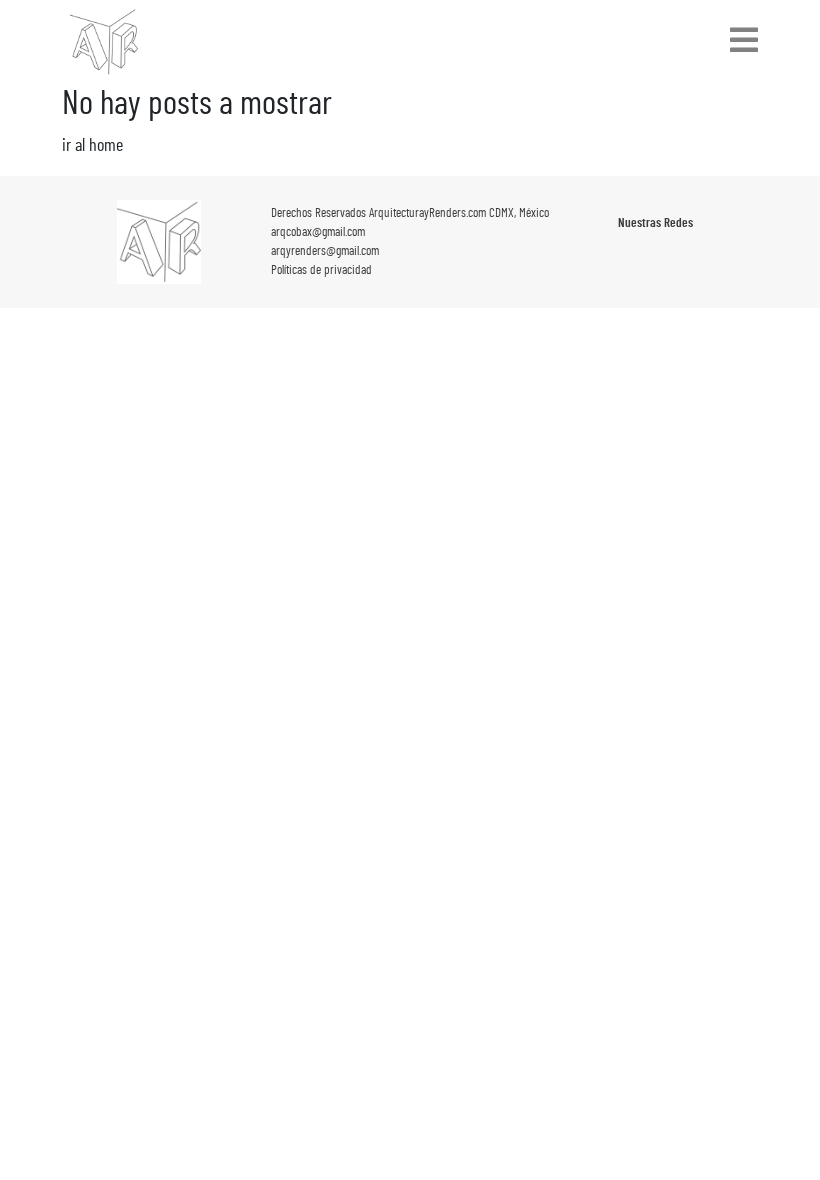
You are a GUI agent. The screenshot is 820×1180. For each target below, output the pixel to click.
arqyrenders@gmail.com (325, 251)
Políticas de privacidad (321, 270)
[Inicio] (104, 42)
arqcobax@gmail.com (318, 232)
